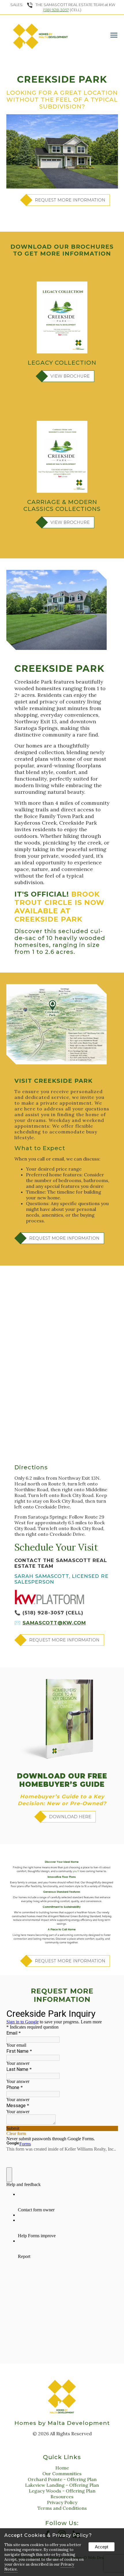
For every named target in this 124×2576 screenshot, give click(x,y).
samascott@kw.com (54, 1623)
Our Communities (62, 2474)
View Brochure (70, 376)
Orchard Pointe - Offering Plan (62, 2479)
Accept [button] (102, 2547)
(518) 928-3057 (56, 10)
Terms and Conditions (62, 2508)
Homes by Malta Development (62, 2423)
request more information (70, 200)
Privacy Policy (62, 2502)
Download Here (70, 1817)
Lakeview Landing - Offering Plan (62, 2485)
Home (62, 2468)
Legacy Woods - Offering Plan (62, 2491)
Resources (62, 2497)
